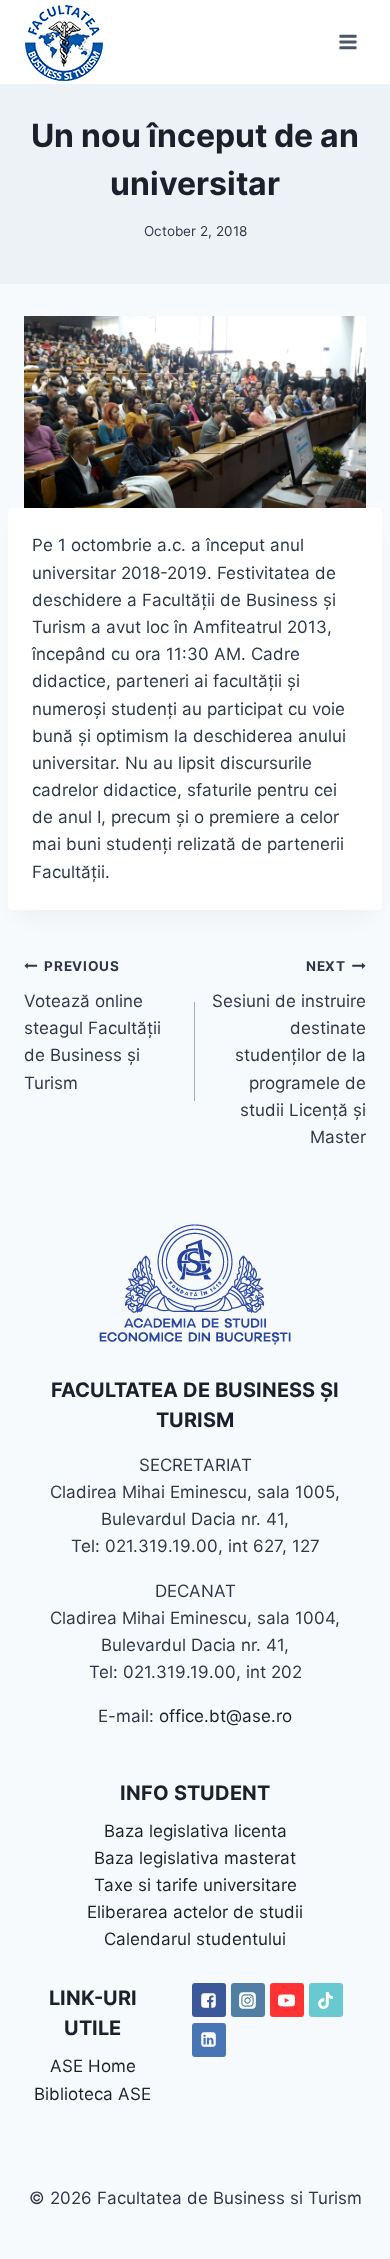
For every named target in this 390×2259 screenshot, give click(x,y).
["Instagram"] (248, 2000)
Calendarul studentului (195, 1939)
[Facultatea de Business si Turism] (64, 42)
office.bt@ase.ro (225, 1716)
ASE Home (93, 2066)
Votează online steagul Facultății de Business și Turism (92, 1025)
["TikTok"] (326, 2000)
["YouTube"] (287, 2000)
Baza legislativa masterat (195, 1858)
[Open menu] (347, 41)
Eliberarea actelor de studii (195, 1912)
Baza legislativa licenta (195, 1831)
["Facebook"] (209, 2000)
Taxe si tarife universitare (195, 1885)
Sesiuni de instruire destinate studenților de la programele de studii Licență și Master (289, 1052)
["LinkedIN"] (209, 2040)
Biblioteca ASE (92, 2094)
